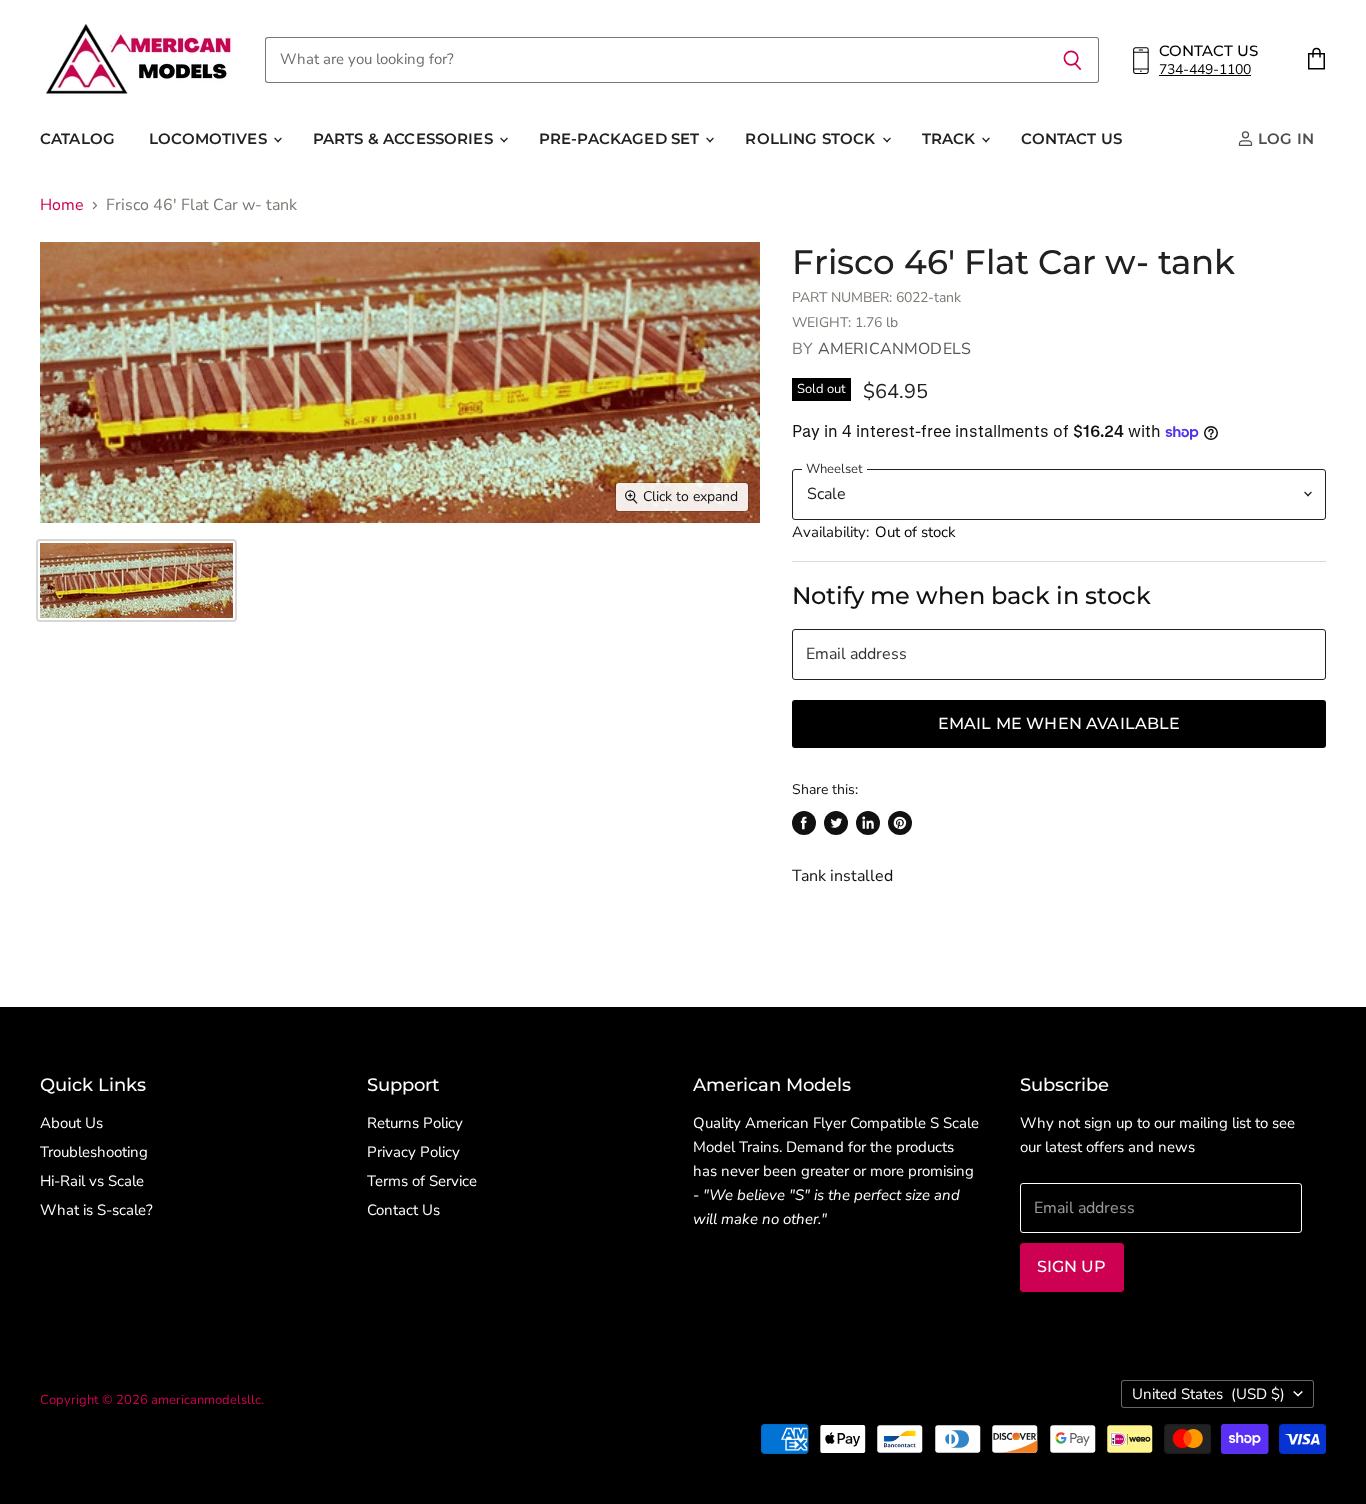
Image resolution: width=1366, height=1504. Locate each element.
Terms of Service (422, 1181)
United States (1208, 1394)
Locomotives (210, 138)
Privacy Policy (413, 1152)
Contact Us (1071, 138)
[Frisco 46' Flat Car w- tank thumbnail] (136, 580)
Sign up (1072, 1266)
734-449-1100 (1205, 69)
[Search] (1072, 60)
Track (951, 138)
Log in (1284, 138)
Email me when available (1059, 723)
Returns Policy (415, 1123)
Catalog (77, 138)
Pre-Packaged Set (621, 138)
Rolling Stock (812, 138)
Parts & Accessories (405, 138)
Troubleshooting (94, 1152)
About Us (71, 1123)
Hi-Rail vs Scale (92, 1181)
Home (62, 205)
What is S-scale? (96, 1210)
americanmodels (894, 349)
